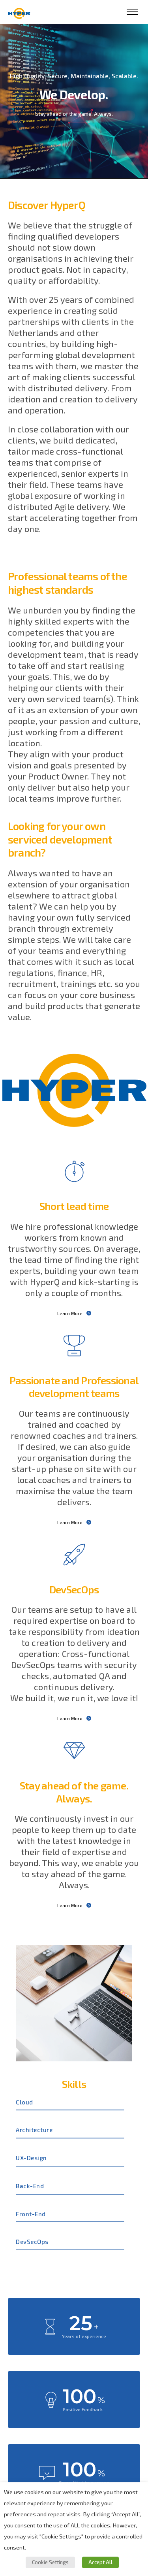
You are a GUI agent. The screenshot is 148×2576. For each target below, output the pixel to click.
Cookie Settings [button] (50, 2562)
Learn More (70, 1313)
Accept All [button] (100, 2562)
